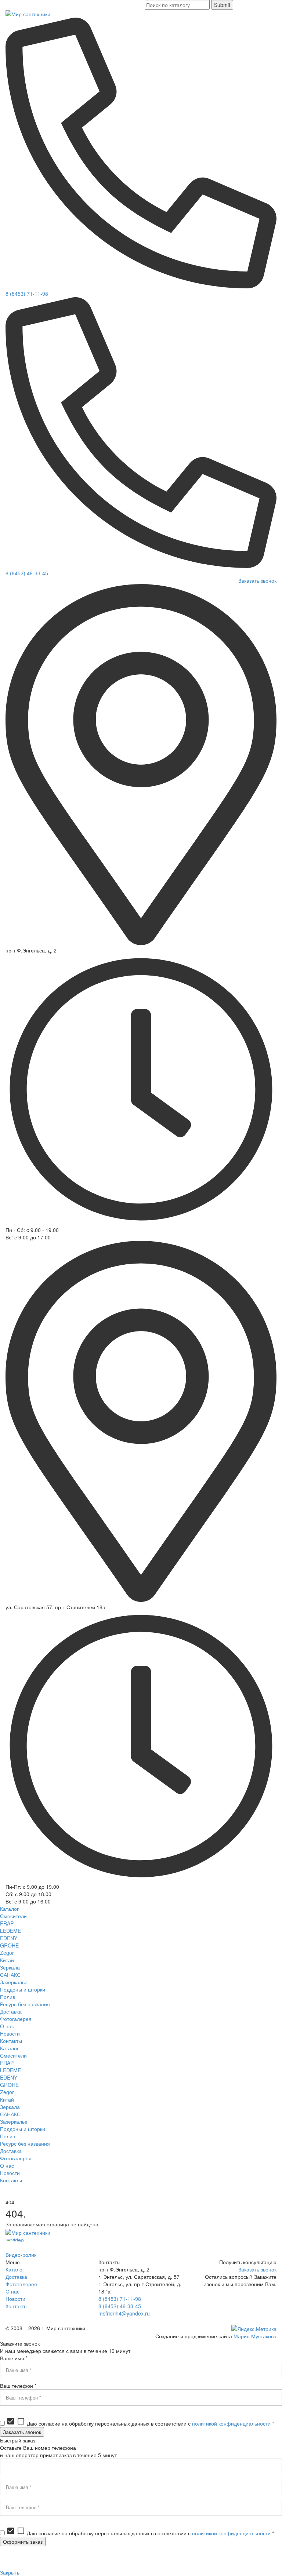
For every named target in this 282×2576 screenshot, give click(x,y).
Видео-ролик (21, 2255)
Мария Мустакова (255, 2336)
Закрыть (10, 2572)
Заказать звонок (257, 580)
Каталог (15, 2269)
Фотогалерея (21, 2284)
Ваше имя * (14, 2358)
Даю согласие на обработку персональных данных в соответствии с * (140, 2423)
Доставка (16, 2277)
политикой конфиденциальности (231, 2423)
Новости (15, 2299)
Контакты (17, 2306)
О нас (12, 2291)
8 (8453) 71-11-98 (27, 294)
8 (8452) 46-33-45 (27, 573)
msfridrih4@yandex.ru (124, 2313)
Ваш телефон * (18, 2386)
